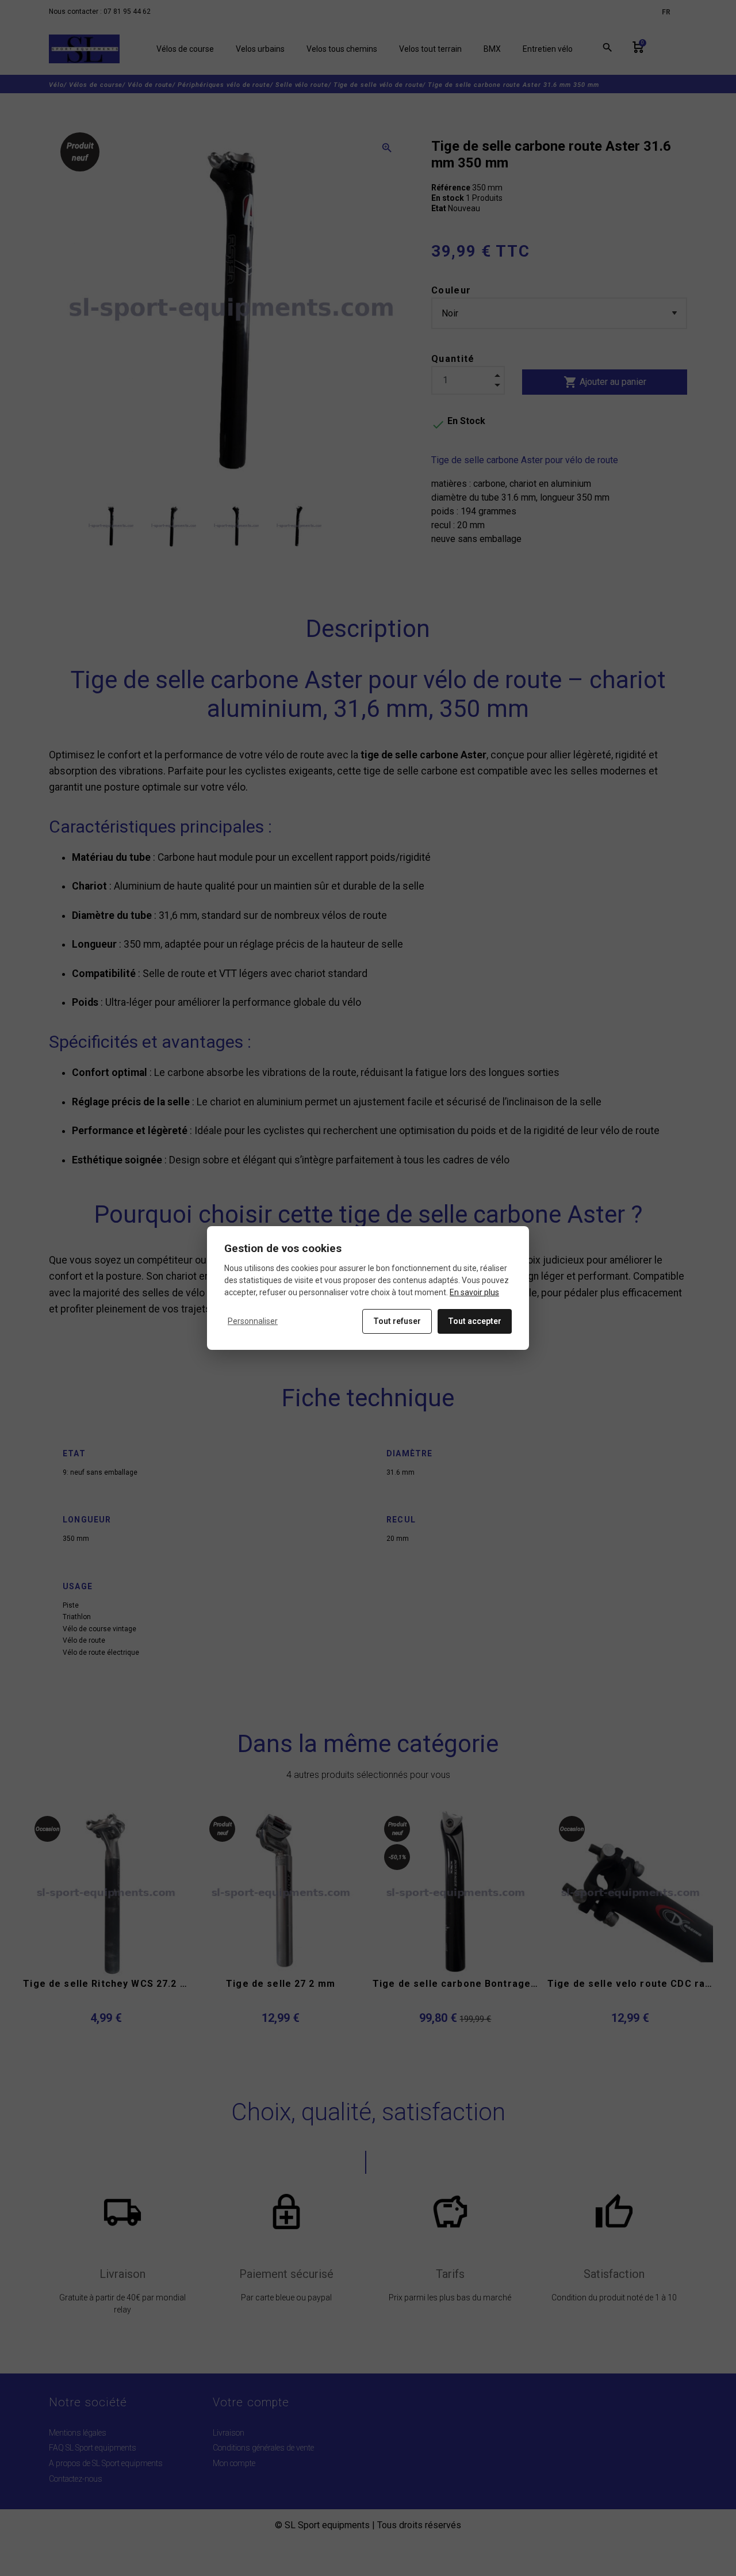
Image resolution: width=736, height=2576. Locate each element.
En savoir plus (474, 1292)
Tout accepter (475, 1321)
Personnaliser (253, 1321)
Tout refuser (397, 1321)
